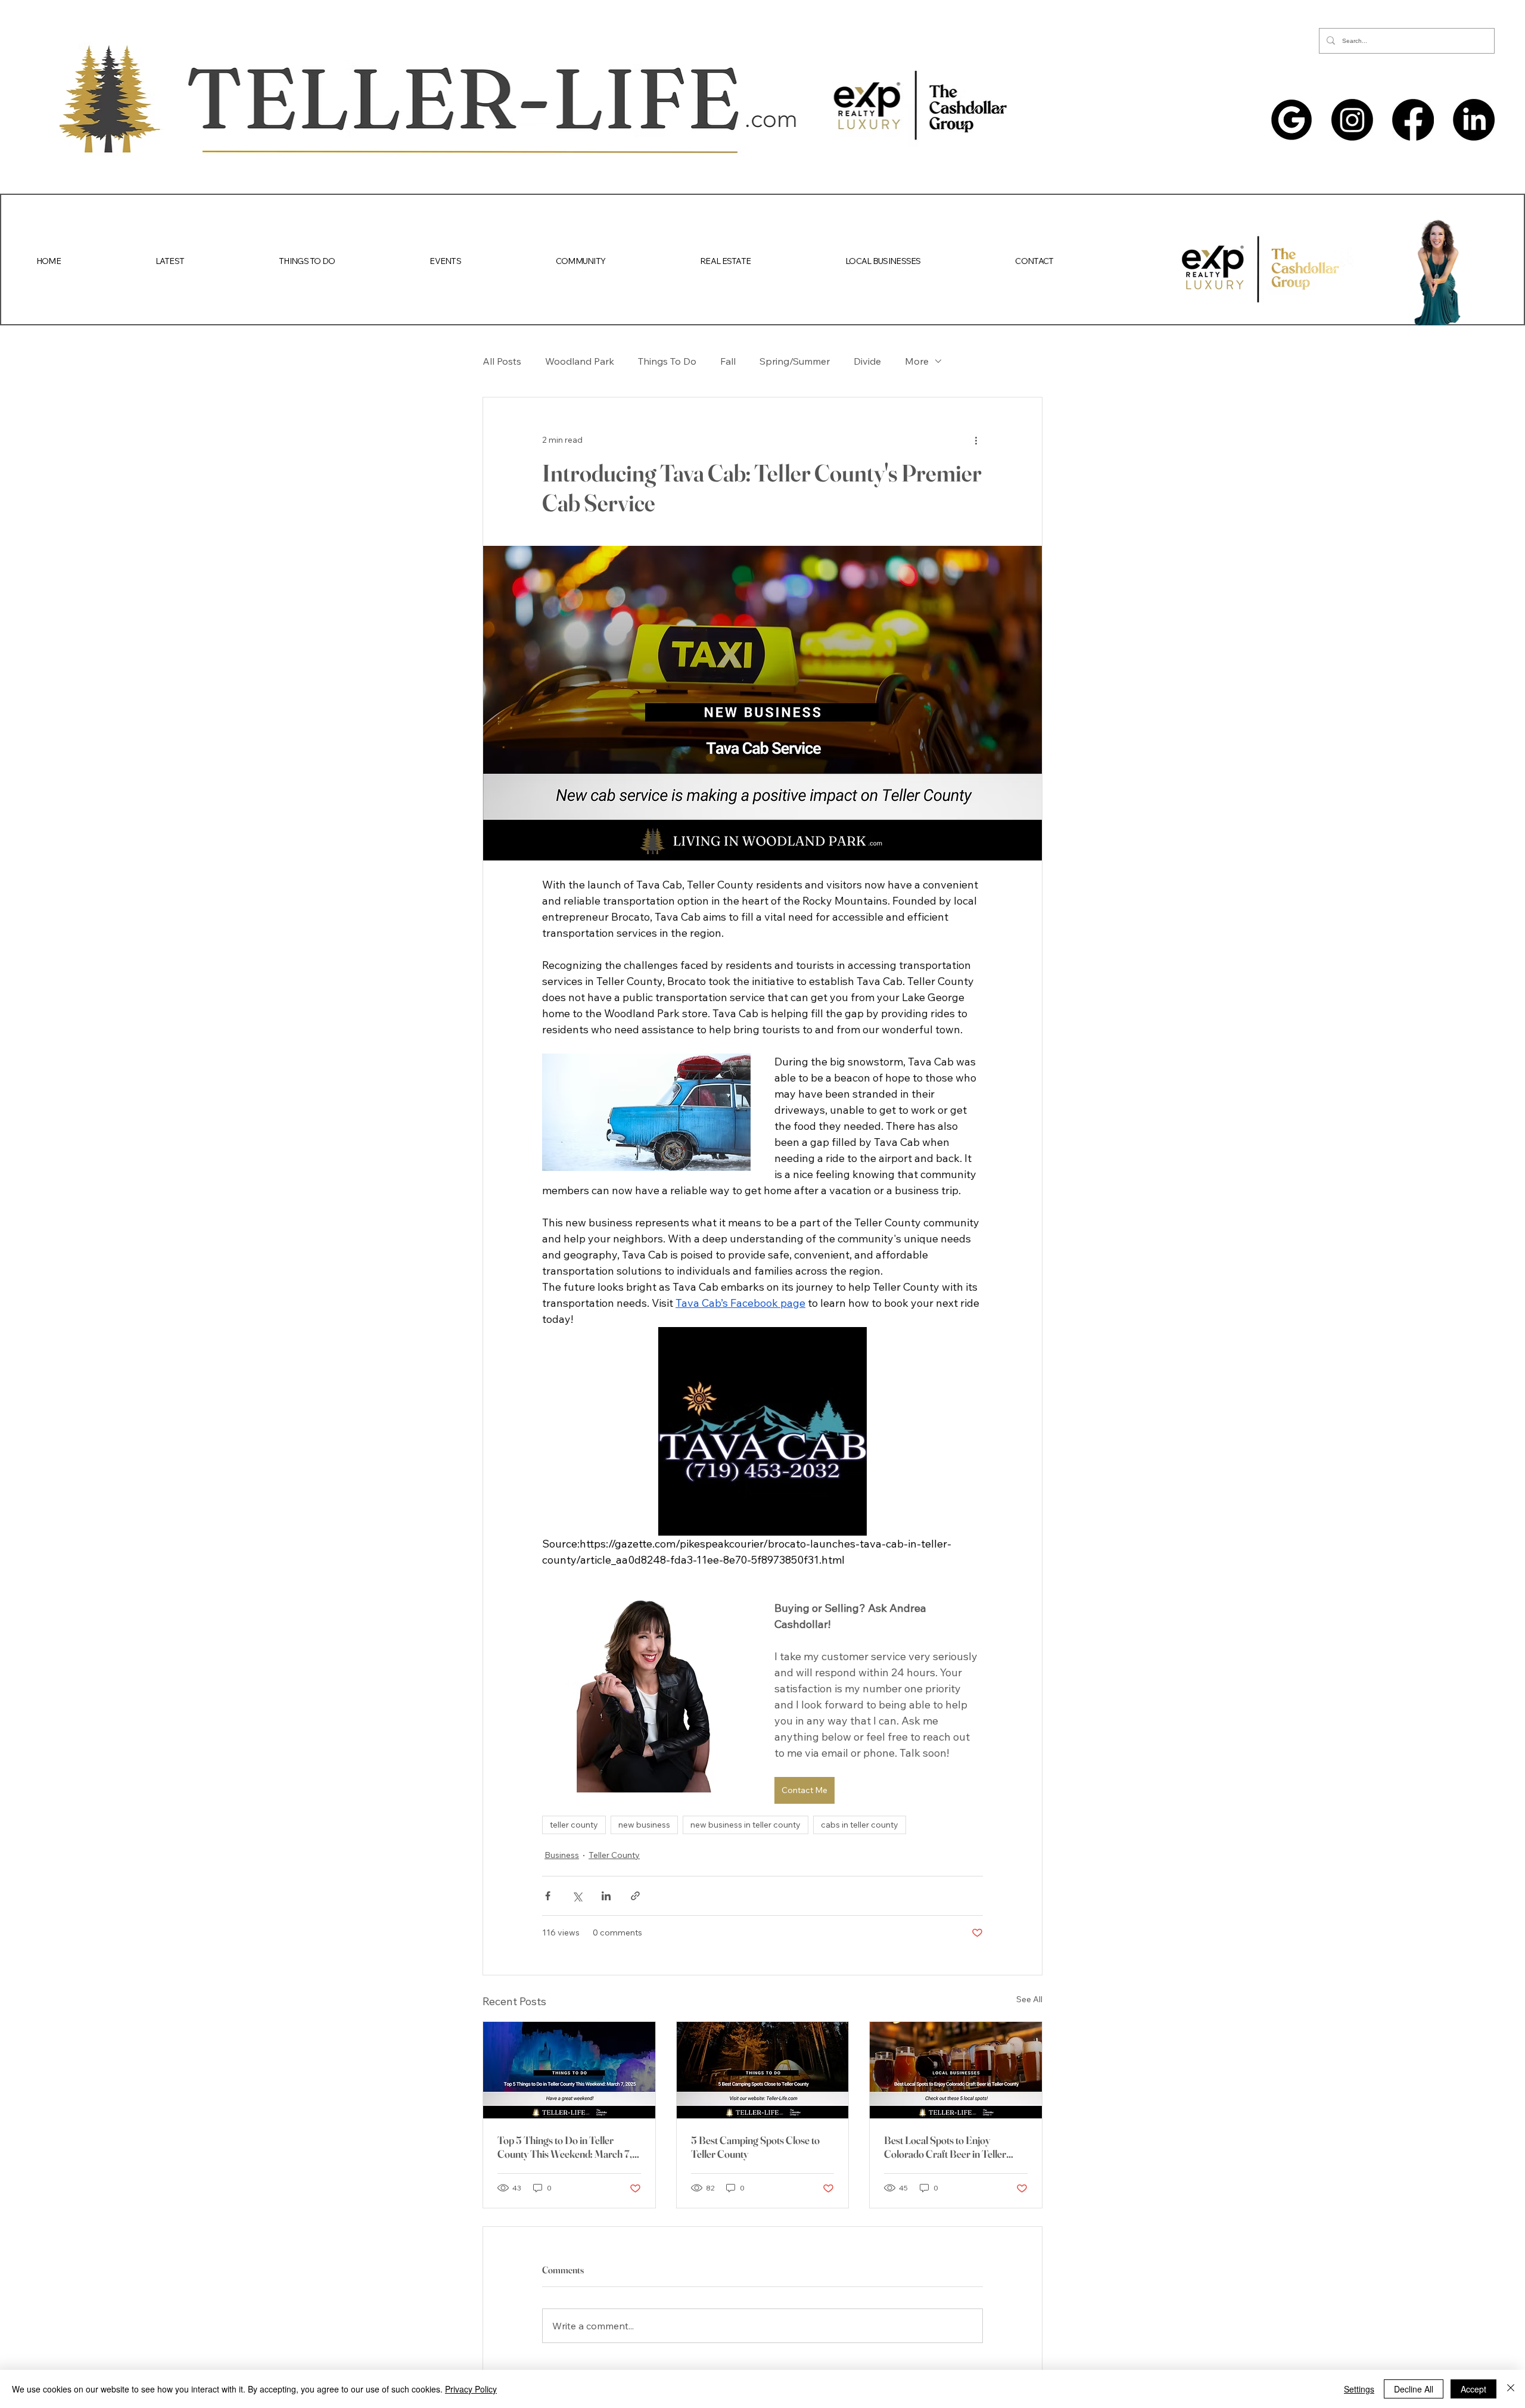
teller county (574, 1825)
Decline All (1414, 2389)
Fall (728, 361)
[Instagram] (1352, 120)
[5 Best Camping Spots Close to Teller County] (763, 2070)
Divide (867, 361)
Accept (1473, 2389)
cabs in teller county (860, 1825)
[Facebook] (1413, 120)
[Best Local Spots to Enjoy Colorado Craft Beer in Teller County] (956, 2070)
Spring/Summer (795, 361)
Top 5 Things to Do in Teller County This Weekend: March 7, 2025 (565, 2147)
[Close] (1511, 2389)
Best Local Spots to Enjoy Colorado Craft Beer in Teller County (945, 2147)
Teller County (614, 1855)
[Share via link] (635, 1896)
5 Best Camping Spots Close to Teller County (755, 2147)
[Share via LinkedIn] (606, 1896)
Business (562, 1855)
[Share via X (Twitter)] (577, 1896)
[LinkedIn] (1474, 120)
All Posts (502, 361)
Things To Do (667, 361)
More (917, 361)
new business (644, 1825)
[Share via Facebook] (548, 1896)
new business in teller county (746, 1825)
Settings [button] (1359, 2389)
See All (1029, 1999)
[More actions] (976, 440)
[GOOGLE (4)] (1291, 120)
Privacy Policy (471, 2389)
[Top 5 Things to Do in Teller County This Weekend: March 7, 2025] (569, 2070)
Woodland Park (580, 361)
